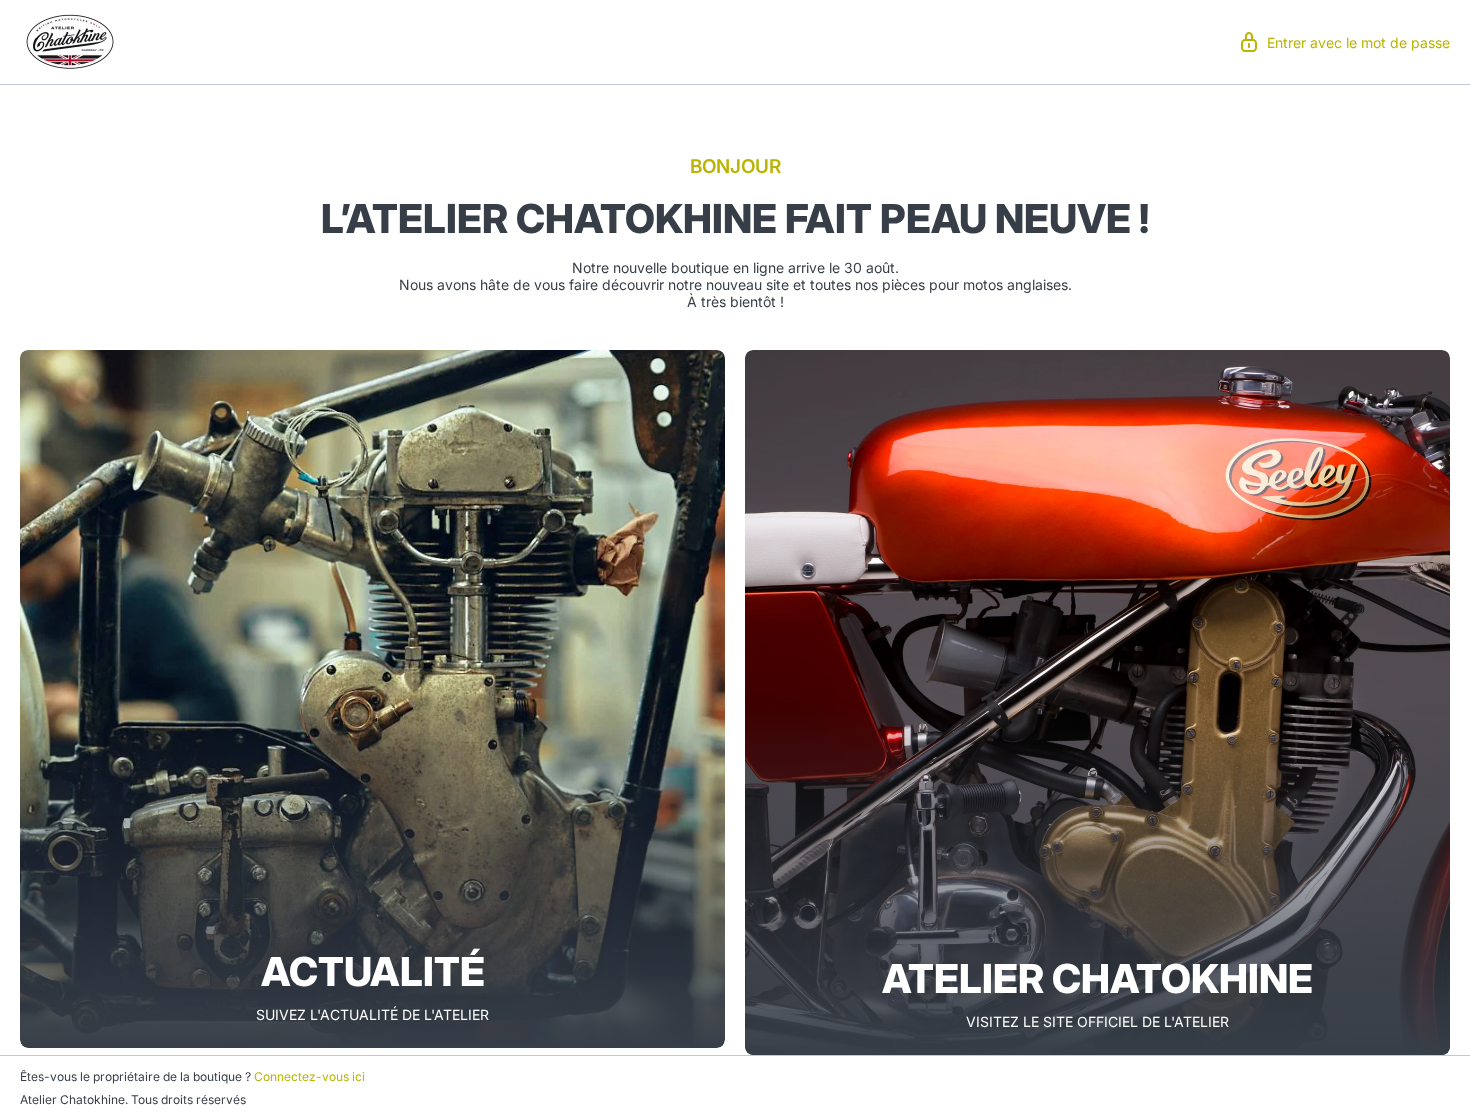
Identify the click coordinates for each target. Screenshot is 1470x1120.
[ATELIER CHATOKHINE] (1097, 702)
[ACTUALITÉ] (372, 699)
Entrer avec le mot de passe (1358, 42)
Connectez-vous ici (309, 1076)
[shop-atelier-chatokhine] (70, 40)
